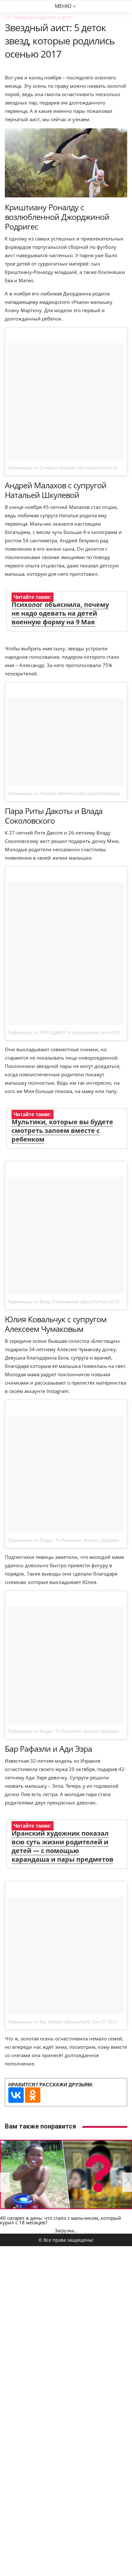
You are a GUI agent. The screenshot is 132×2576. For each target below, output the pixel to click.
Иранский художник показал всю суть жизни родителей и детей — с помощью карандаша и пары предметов (62, 1846)
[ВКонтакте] (16, 2095)
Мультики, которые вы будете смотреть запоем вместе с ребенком (62, 1130)
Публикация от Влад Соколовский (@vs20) (52, 1302)
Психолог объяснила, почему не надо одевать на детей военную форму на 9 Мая (60, 613)
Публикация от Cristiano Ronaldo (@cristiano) (55, 468)
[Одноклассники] (33, 2095)
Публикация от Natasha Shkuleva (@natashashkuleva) (64, 793)
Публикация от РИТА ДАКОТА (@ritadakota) (54, 1033)
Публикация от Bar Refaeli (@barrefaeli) (49, 2022)
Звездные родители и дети (42, 17)
